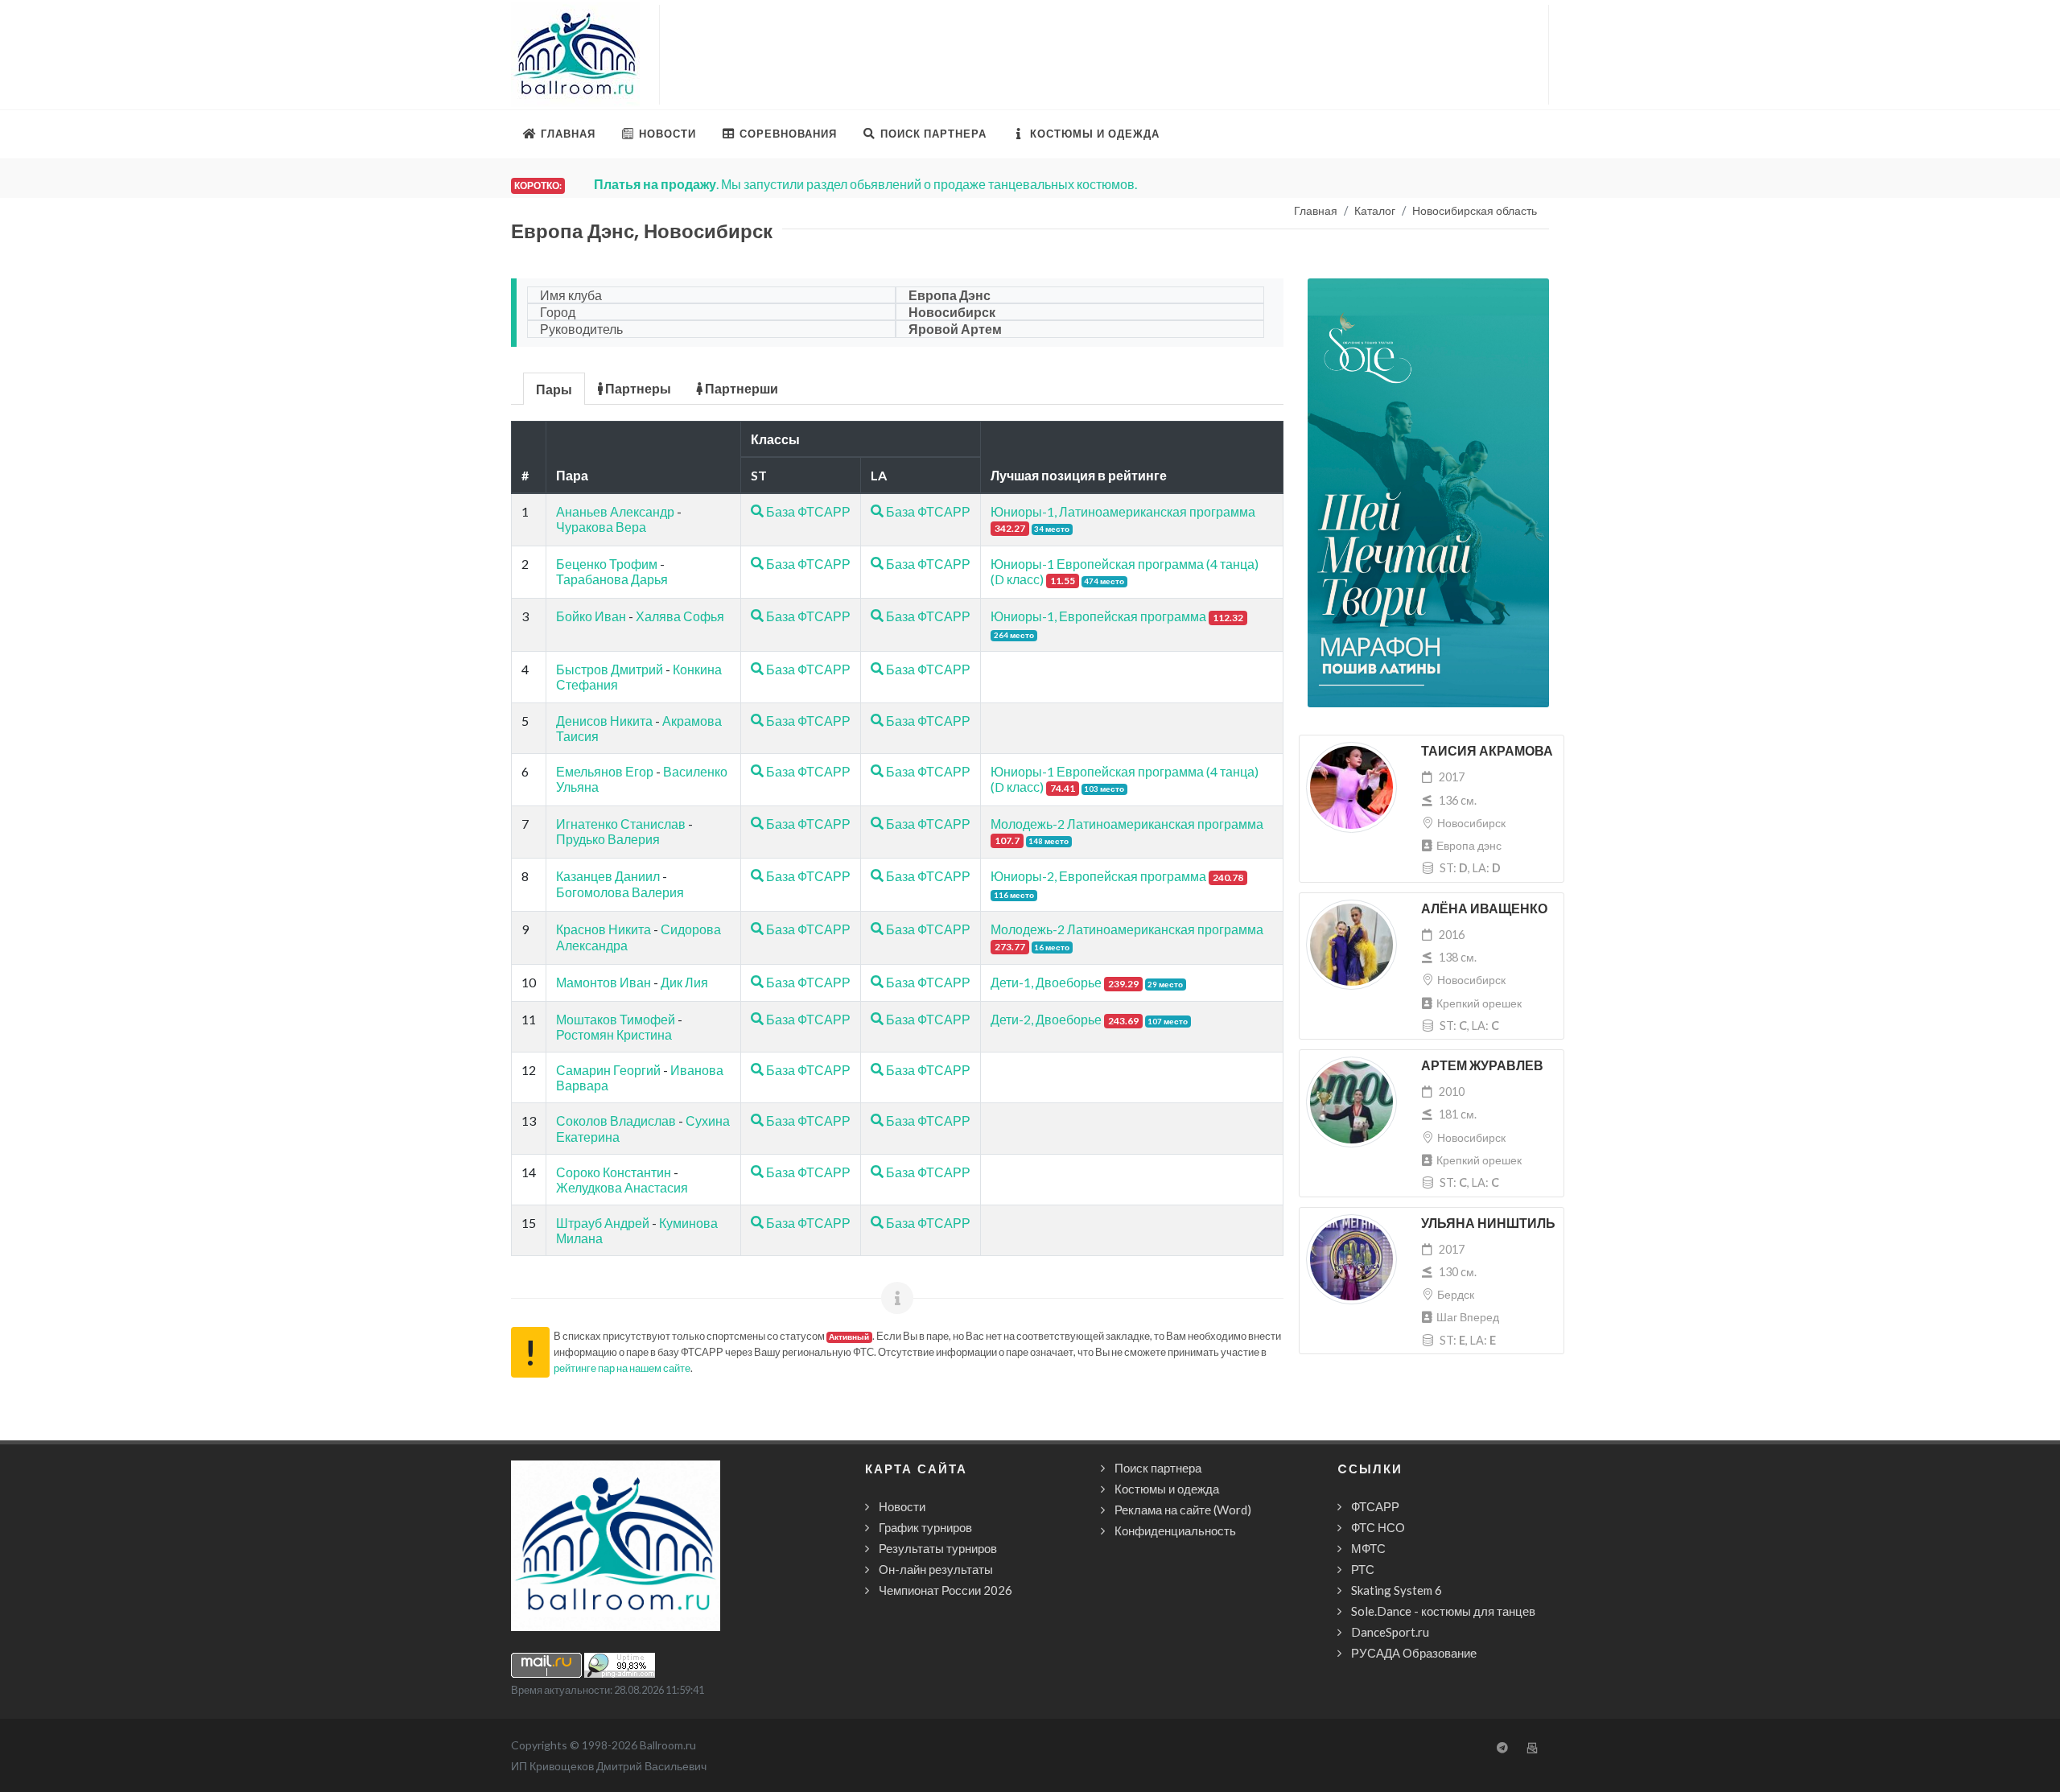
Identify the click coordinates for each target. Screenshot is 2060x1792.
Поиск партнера (1158, 1468)
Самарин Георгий (608, 1070)
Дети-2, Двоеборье (1046, 1019)
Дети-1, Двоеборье (1046, 982)
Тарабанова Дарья (612, 579)
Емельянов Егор (605, 771)
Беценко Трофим (607, 564)
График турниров (925, 1527)
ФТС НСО (1378, 1527)
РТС (1363, 1569)
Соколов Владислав (616, 1121)
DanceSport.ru (1390, 1632)
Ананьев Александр (615, 511)
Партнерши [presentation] (740, 388)
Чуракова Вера (601, 527)
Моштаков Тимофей (616, 1019)
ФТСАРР (1375, 1506)
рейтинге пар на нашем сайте (622, 1368)
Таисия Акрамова (1487, 751)
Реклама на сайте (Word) (1183, 1510)
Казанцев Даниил (608, 876)
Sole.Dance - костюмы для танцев (1443, 1611)
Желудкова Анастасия (622, 1187)
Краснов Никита (604, 929)
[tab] (554, 387)
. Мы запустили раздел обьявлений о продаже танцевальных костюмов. (853, 184)
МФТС (1368, 1548)
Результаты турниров (938, 1548)
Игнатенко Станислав (621, 824)
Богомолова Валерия (620, 892)
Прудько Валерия (608, 839)
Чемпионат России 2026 (946, 1590)
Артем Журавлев (1482, 1066)
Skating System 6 (1397, 1590)
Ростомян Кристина (614, 1034)
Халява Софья (680, 616)
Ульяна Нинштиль (1488, 1224)
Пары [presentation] (554, 389)
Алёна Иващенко (1484, 909)
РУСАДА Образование (1414, 1653)
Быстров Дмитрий (610, 669)
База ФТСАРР (807, 511)
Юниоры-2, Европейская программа (1098, 876)
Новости (902, 1506)
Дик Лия (684, 982)
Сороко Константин (614, 1172)
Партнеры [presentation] (637, 388)
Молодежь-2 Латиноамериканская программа (1127, 824)
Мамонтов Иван (604, 982)
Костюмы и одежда (1167, 1489)
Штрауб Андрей (603, 1223)
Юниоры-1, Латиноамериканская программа (1123, 511)
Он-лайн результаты (936, 1569)
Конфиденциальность (1175, 1530)
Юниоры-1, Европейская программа (1098, 616)
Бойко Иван (591, 616)
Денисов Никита (604, 721)
